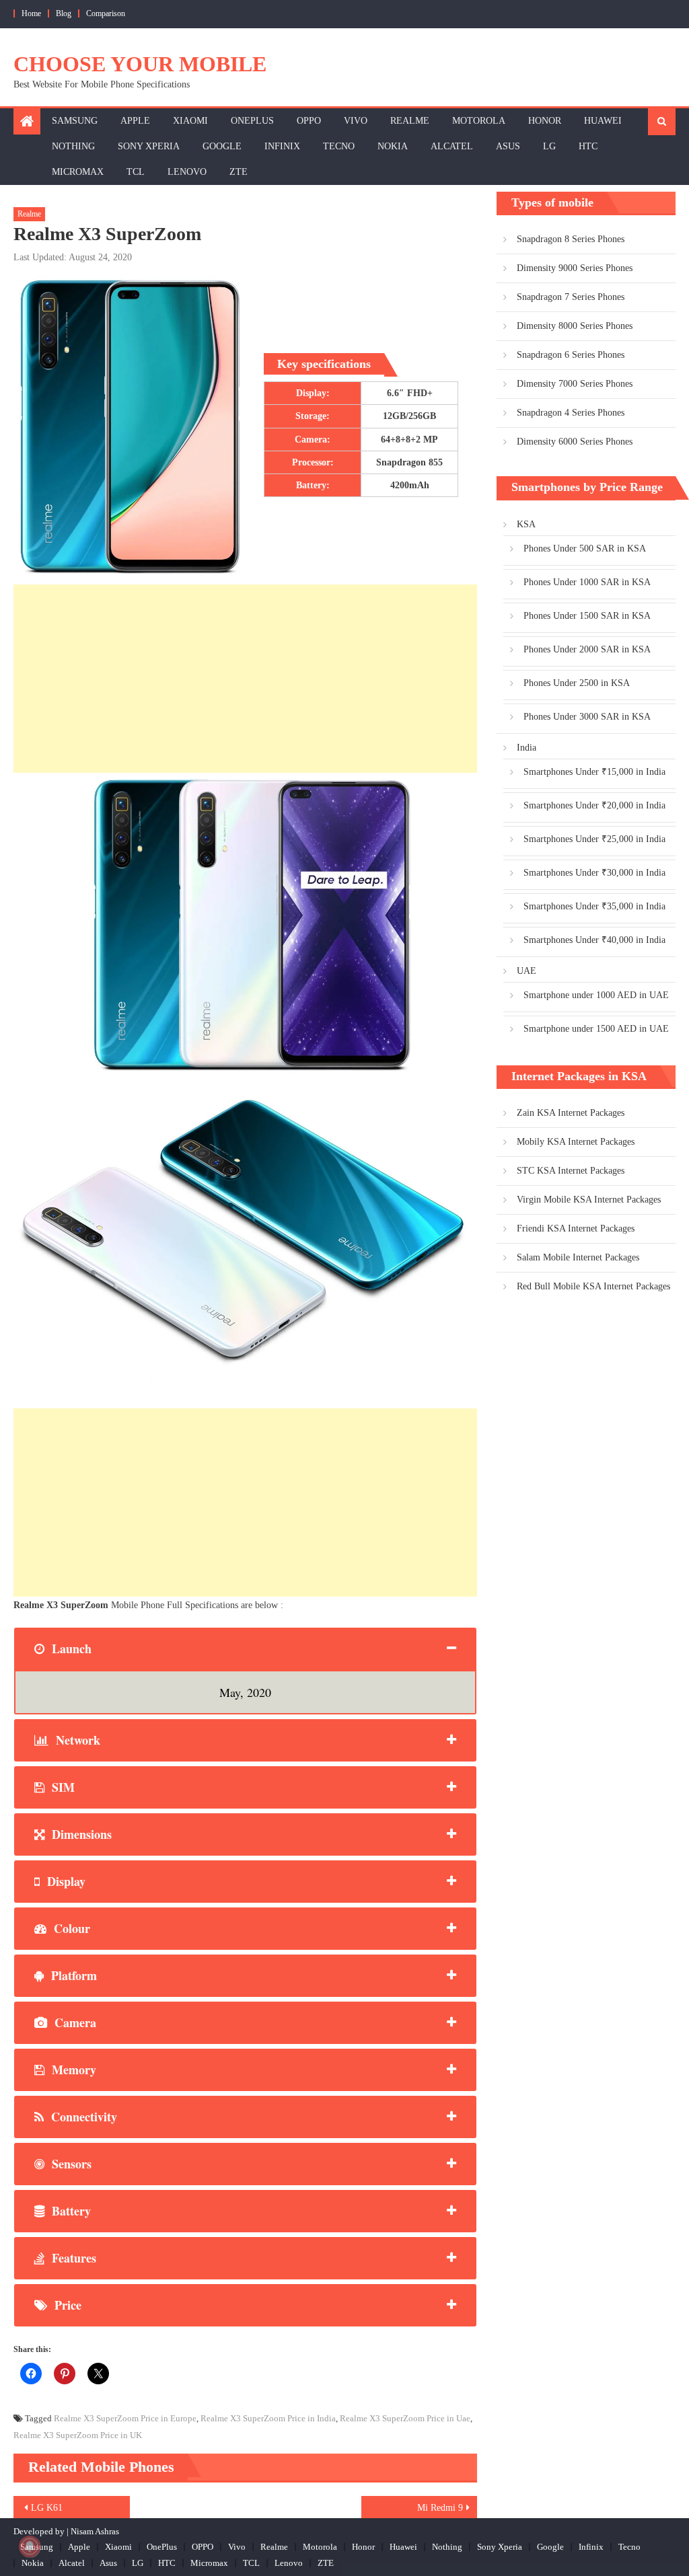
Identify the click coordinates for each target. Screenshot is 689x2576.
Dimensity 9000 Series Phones (575, 268)
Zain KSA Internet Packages (571, 1113)
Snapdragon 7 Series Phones (571, 297)
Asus (508, 146)
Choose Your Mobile (140, 64)
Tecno (339, 146)
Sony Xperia (149, 146)
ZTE (239, 172)
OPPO (309, 121)
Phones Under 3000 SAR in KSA (587, 717)
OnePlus (252, 121)
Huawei (603, 121)
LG (549, 146)
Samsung (75, 121)
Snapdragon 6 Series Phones (571, 355)
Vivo (356, 121)
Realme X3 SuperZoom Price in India (268, 2418)
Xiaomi (190, 121)
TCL (136, 172)
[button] (245, 927)
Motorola (479, 121)
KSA (526, 524)
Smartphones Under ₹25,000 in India (594, 839)
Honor (545, 121)
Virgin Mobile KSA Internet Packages (589, 1200)
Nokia (393, 146)
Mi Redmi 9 (440, 2508)
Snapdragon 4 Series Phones (571, 413)
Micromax (78, 172)
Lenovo (187, 172)
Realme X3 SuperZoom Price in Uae (405, 2418)
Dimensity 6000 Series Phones (575, 442)
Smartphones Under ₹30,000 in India (594, 873)
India (527, 748)
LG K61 (47, 2508)
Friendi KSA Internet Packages (576, 1228)
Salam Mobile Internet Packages (578, 1257)
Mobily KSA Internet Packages (576, 1142)
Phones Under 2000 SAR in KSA (587, 649)
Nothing (73, 146)
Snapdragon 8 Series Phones (571, 239)
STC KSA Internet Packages (571, 1171)
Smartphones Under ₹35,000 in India (594, 906)
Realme (410, 121)
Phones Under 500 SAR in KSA (585, 548)
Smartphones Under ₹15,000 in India (594, 772)
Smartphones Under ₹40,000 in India (594, 940)
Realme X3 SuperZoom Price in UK (78, 2435)
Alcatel (452, 146)
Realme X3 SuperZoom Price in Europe (125, 2418)
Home (31, 13)
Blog (64, 13)
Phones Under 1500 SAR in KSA (587, 616)
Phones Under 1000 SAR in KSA (587, 582)
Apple (135, 121)
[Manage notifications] (30, 2546)
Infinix (282, 146)
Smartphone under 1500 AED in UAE (596, 1029)
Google (222, 146)
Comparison (106, 13)
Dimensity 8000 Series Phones (575, 326)
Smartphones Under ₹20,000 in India (594, 805)
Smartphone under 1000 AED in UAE (596, 995)
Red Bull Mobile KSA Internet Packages (593, 1286)
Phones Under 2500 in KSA (577, 683)
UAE (527, 971)
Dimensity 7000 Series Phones (575, 384)
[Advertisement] (245, 679)
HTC (588, 146)
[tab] (245, 1649)
